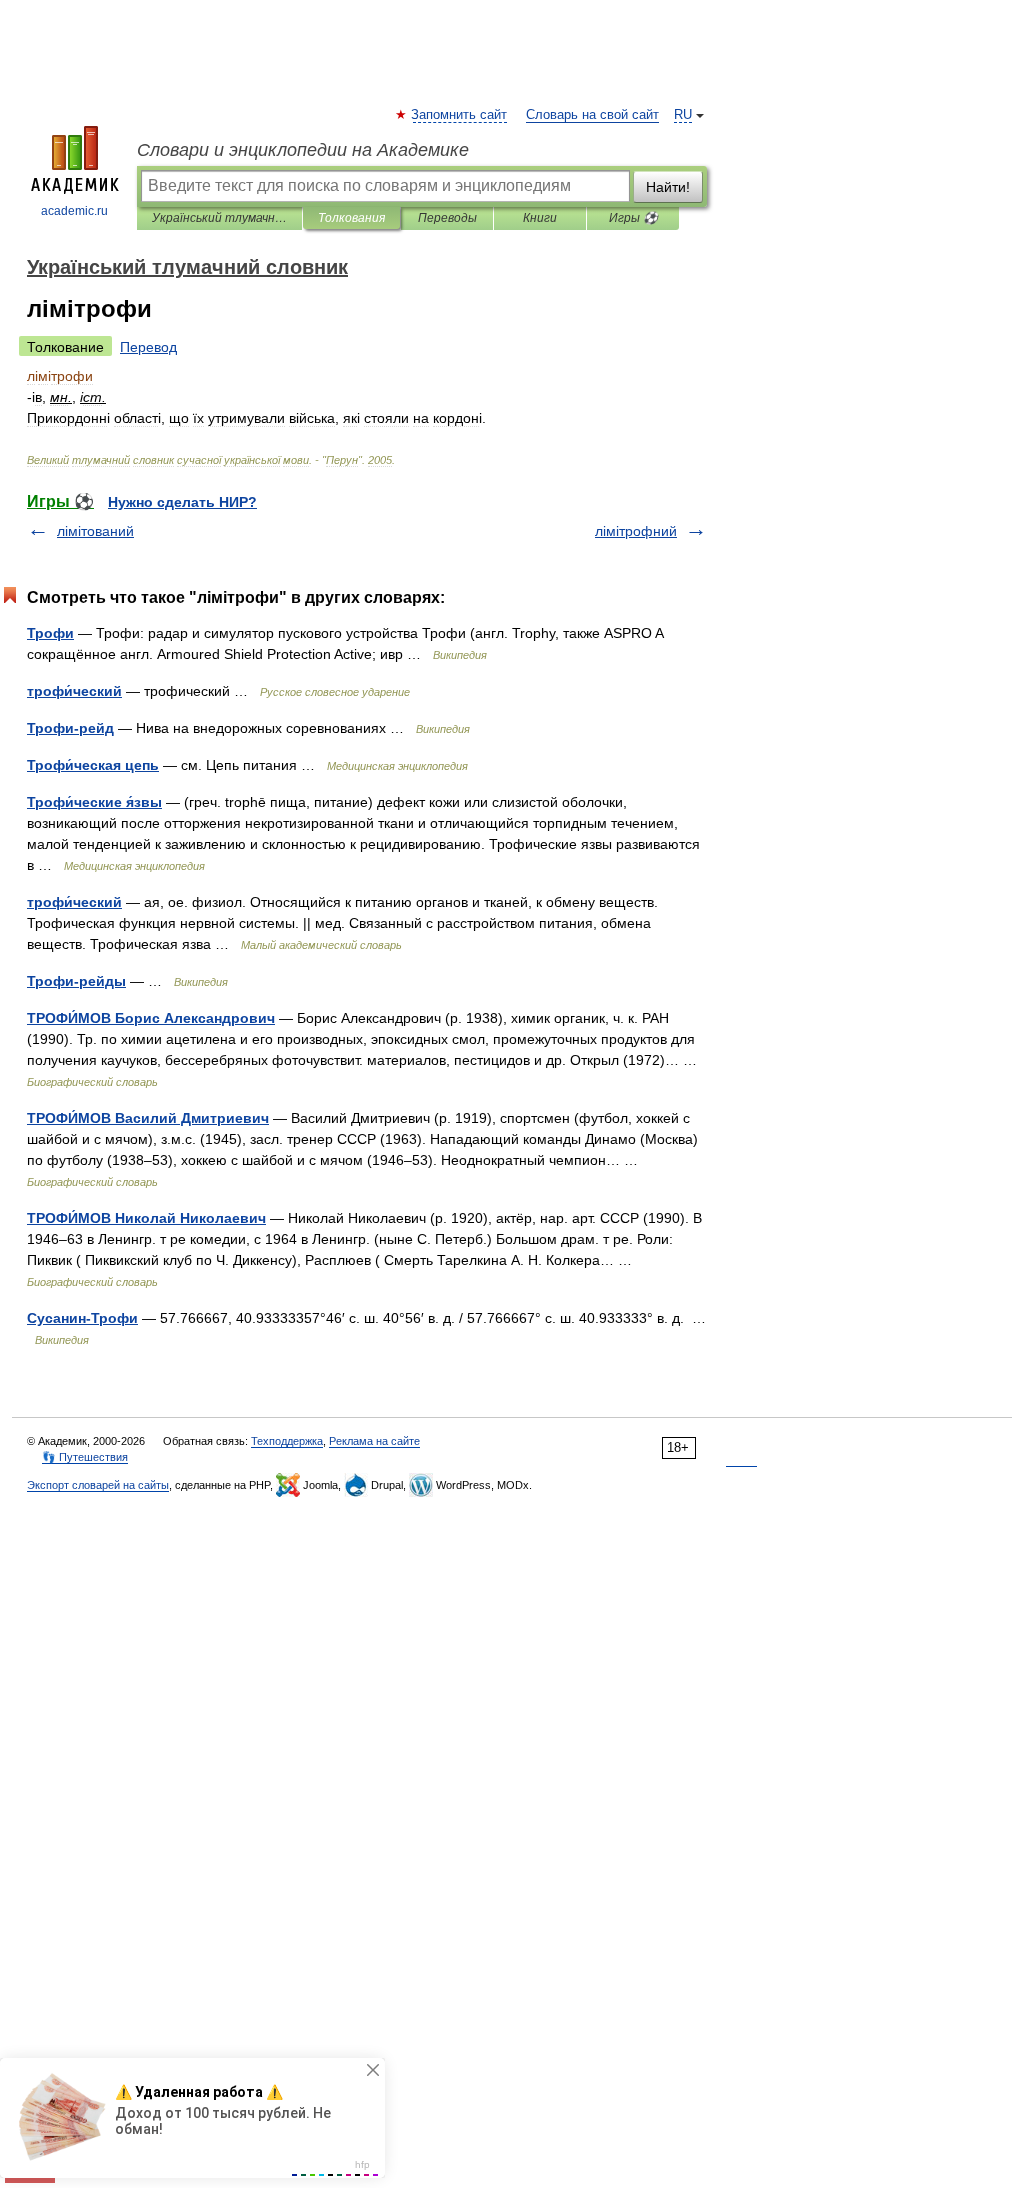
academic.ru (74, 211)
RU (683, 115)
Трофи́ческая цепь (93, 765)
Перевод (148, 347)
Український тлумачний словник (219, 218)
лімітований (95, 531)
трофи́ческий (74, 691)
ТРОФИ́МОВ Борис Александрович (151, 1018)
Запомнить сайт (460, 115)
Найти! (668, 187)
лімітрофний (636, 531)
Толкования (351, 218)
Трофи (50, 633)
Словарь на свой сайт (592, 115)
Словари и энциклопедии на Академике (303, 150)
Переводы (447, 218)
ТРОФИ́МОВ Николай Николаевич (146, 1218)
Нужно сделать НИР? (182, 502)
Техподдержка (287, 1441)
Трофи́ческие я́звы (94, 802)
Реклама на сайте (374, 1441)
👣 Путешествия (85, 1457)
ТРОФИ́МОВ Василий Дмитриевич (148, 1118)
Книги (540, 218)
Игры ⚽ (633, 218)
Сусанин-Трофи (82, 1318)
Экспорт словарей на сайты (98, 1485)
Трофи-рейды (76, 981)
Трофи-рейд (70, 728)
